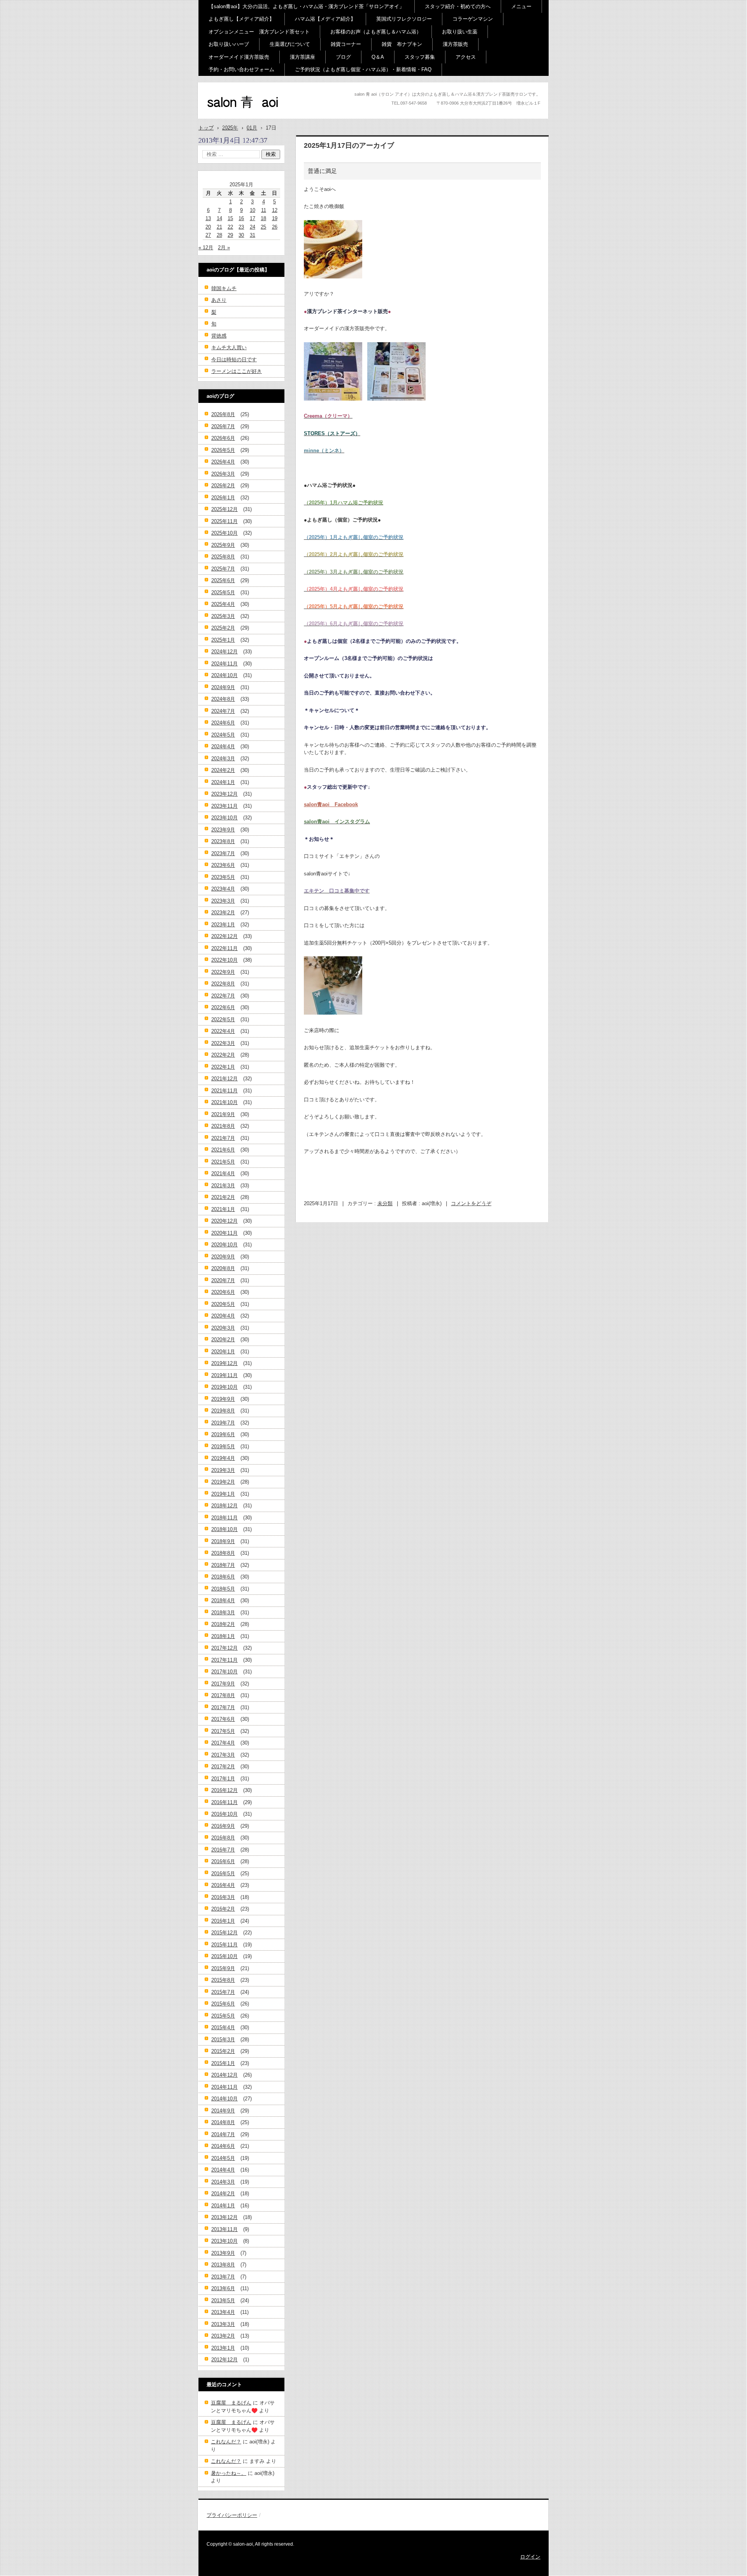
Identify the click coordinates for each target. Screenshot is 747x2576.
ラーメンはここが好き (237, 371)
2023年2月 (223, 913)
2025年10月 (224, 533)
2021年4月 (223, 1173)
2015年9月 (223, 1968)
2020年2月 (223, 1340)
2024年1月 (223, 782)
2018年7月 (223, 1565)
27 (208, 235)
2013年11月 (224, 2229)
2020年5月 (223, 1304)
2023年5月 (223, 877)
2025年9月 (223, 545)
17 (253, 218)
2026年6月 (223, 438)
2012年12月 (224, 2360)
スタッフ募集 (420, 57)
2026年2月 (223, 486)
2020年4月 (223, 1316)
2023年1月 (223, 925)
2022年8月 (223, 984)
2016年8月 (223, 1838)
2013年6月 (223, 2288)
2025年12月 (224, 509)
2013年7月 (223, 2277)
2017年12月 (224, 1648)
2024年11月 (224, 664)
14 (219, 218)
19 (275, 218)
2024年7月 (223, 711)
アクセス (466, 57)
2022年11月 (224, 948)
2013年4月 (223, 2312)
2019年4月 (223, 1458)
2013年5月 (223, 2300)
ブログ (343, 57)
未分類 (385, 1203)
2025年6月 (223, 580)
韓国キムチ (224, 288)
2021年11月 (224, 1091)
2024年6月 (223, 723)
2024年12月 (224, 652)
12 (275, 210)
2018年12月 (224, 1506)
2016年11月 (224, 1802)
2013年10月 (224, 2241)
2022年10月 (224, 960)
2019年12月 (224, 1363)
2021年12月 (224, 1079)
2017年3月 (223, 1755)
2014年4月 (223, 2170)
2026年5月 (223, 450)
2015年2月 (223, 2051)
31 (253, 235)
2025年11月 (224, 521)
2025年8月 (223, 557)
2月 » (224, 248)
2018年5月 (223, 1589)
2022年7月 (223, 996)
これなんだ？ (226, 2442)
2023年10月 (224, 818)
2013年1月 (223, 2348)
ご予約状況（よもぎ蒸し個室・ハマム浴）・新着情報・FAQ (363, 69)
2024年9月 (223, 687)
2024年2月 (223, 770)
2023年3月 (223, 901)
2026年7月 (223, 426)
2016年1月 (223, 1921)
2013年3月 (223, 2324)
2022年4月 (223, 1031)
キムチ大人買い (229, 347)
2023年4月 (223, 889)
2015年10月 (224, 1956)
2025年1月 (223, 640)
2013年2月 (223, 2336)
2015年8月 (223, 1980)
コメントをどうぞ (471, 1203)
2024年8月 (223, 699)
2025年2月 (223, 628)
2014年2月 (223, 2194)
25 (263, 227)
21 (219, 227)
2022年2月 (223, 1055)
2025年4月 (223, 604)
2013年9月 (223, 2253)
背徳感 (219, 336)
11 (264, 210)
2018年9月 (223, 1541)
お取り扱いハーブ (229, 44)
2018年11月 (224, 1518)
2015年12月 (224, 1933)
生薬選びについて (290, 44)
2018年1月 (223, 1636)
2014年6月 (223, 2146)
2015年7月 (223, 1992)
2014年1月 (223, 2206)
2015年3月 (223, 2040)
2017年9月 (223, 1684)
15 (230, 218)
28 (219, 235)
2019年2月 (223, 1482)
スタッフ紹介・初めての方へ (458, 6)
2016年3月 (223, 1897)
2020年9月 (223, 1257)
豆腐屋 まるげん (231, 2403)
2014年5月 (223, 2158)
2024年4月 (223, 746)
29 (230, 235)
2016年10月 (224, 1814)
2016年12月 (224, 1790)
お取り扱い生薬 (460, 32)
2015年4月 (223, 2027)
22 (230, 227)
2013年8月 (223, 2265)
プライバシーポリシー (232, 2515)
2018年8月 (223, 1553)
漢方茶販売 (455, 44)
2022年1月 (223, 1067)
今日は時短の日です (234, 360)
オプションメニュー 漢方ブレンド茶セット (259, 32)
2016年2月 (223, 1909)
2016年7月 (223, 1850)
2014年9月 (223, 2111)
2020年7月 (223, 1280)
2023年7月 (223, 853)
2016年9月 (223, 1826)
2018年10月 (224, 1529)
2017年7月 (223, 1707)
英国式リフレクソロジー (404, 19)
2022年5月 (223, 1019)
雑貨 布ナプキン (402, 44)
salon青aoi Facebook (331, 804)
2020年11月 (224, 1233)
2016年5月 (223, 1873)
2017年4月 (223, 1743)
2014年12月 (224, 2075)
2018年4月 (223, 1600)
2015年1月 (223, 2063)
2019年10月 (224, 1387)
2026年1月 (223, 498)
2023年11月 (224, 806)
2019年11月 (224, 1375)
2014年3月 (223, 2182)
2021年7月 (223, 1138)
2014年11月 (224, 2087)
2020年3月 (223, 1328)
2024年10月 (224, 675)
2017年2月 (223, 1767)
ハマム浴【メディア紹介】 (325, 19)
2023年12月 (224, 794)
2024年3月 (223, 759)
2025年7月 (223, 569)
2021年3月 (223, 1186)
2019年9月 (223, 1399)
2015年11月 (224, 1945)
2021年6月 (223, 1150)
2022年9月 (223, 972)
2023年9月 (223, 830)
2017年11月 (224, 1660)
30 (241, 235)
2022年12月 (224, 936)
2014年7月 (223, 2134)
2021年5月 (223, 1162)
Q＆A (378, 57)
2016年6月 (223, 1861)
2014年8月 (223, 2122)
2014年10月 (224, 2099)
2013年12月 (224, 2217)
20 (208, 227)
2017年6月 (223, 1719)
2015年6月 (223, 2004)
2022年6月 (223, 1007)
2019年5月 (223, 1446)
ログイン (530, 2557)
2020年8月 (223, 1268)
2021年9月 (223, 1114)
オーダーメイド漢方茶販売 (239, 57)
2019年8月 (223, 1411)
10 (253, 210)
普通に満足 (322, 171)
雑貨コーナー (346, 44)
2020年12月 (224, 1221)
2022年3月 (223, 1043)
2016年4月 (223, 1885)
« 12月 (206, 248)
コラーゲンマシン (473, 19)
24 (253, 227)
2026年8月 (223, 414)
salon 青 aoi (230, 116)
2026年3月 (223, 474)
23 (241, 227)
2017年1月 (223, 1779)
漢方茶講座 (302, 57)
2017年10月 (224, 1672)
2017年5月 (223, 1731)
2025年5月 (223, 592)
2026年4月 (223, 462)
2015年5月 (223, 2016)
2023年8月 (223, 841)
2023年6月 (223, 865)
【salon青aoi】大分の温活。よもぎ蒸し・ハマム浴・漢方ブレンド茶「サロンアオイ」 (306, 6)
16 (241, 218)
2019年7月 (223, 1423)
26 (275, 227)
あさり (219, 300)
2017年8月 (223, 1695)
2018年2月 (223, 1624)
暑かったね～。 (229, 2473)
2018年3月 (223, 1613)
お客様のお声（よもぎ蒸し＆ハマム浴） (376, 32)
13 (208, 218)
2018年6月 (223, 1577)
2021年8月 (223, 1126)
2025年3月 (223, 616)
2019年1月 (223, 1494)
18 (263, 218)
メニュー (521, 6)
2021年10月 (224, 1102)
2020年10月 (224, 1245)
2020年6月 (223, 1292)
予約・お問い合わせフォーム (241, 69)
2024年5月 (223, 735)
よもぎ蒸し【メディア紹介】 (241, 19)
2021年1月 (223, 1209)
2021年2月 (223, 1197)
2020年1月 (223, 1352)
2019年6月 (223, 1434)
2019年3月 (223, 1470)
